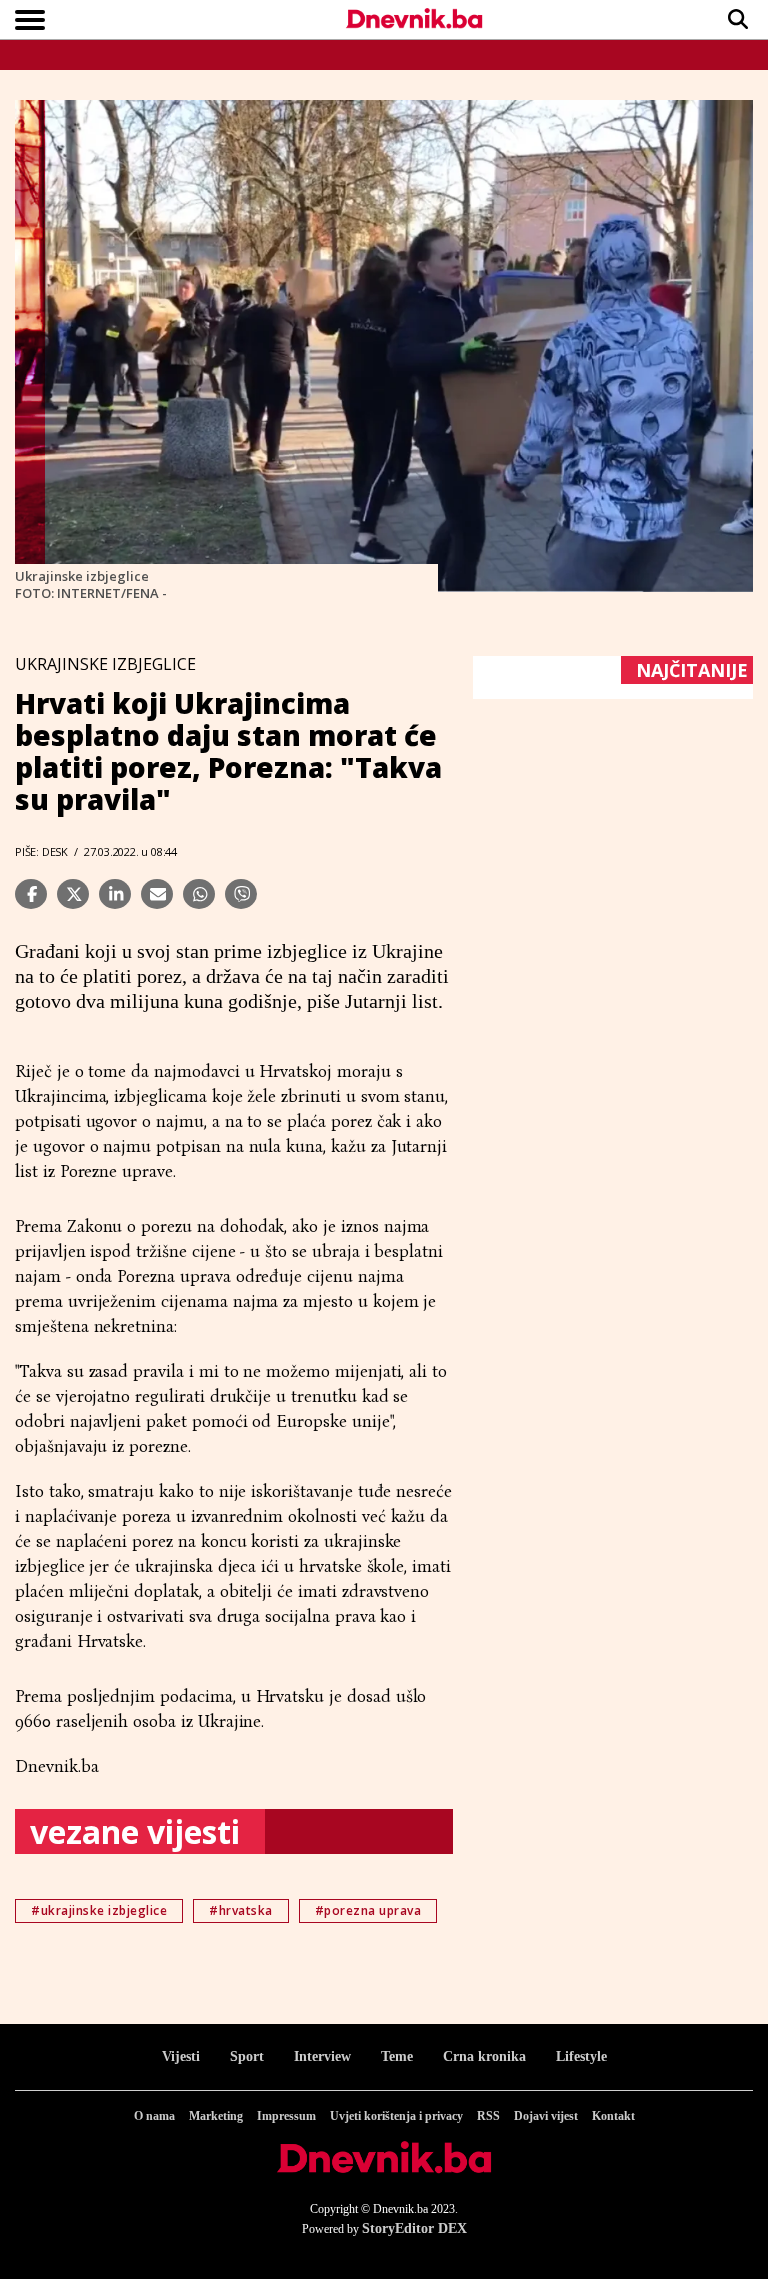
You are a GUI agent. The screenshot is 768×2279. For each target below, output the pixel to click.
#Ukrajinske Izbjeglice (99, 1910)
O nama (154, 2116)
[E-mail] (157, 894)
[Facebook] (31, 894)
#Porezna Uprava (368, 1910)
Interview (322, 2056)
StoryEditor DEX (414, 2228)
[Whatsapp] (199, 894)
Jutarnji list (391, 1001)
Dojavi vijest (546, 2116)
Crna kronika (484, 2056)
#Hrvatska (241, 1910)
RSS (488, 2116)
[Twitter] (73, 894)
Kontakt (613, 2116)
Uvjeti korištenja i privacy (396, 2116)
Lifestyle (581, 2056)
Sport (247, 2056)
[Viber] (241, 894)
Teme (397, 2056)
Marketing (216, 2116)
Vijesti (181, 2056)
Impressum (286, 2116)
